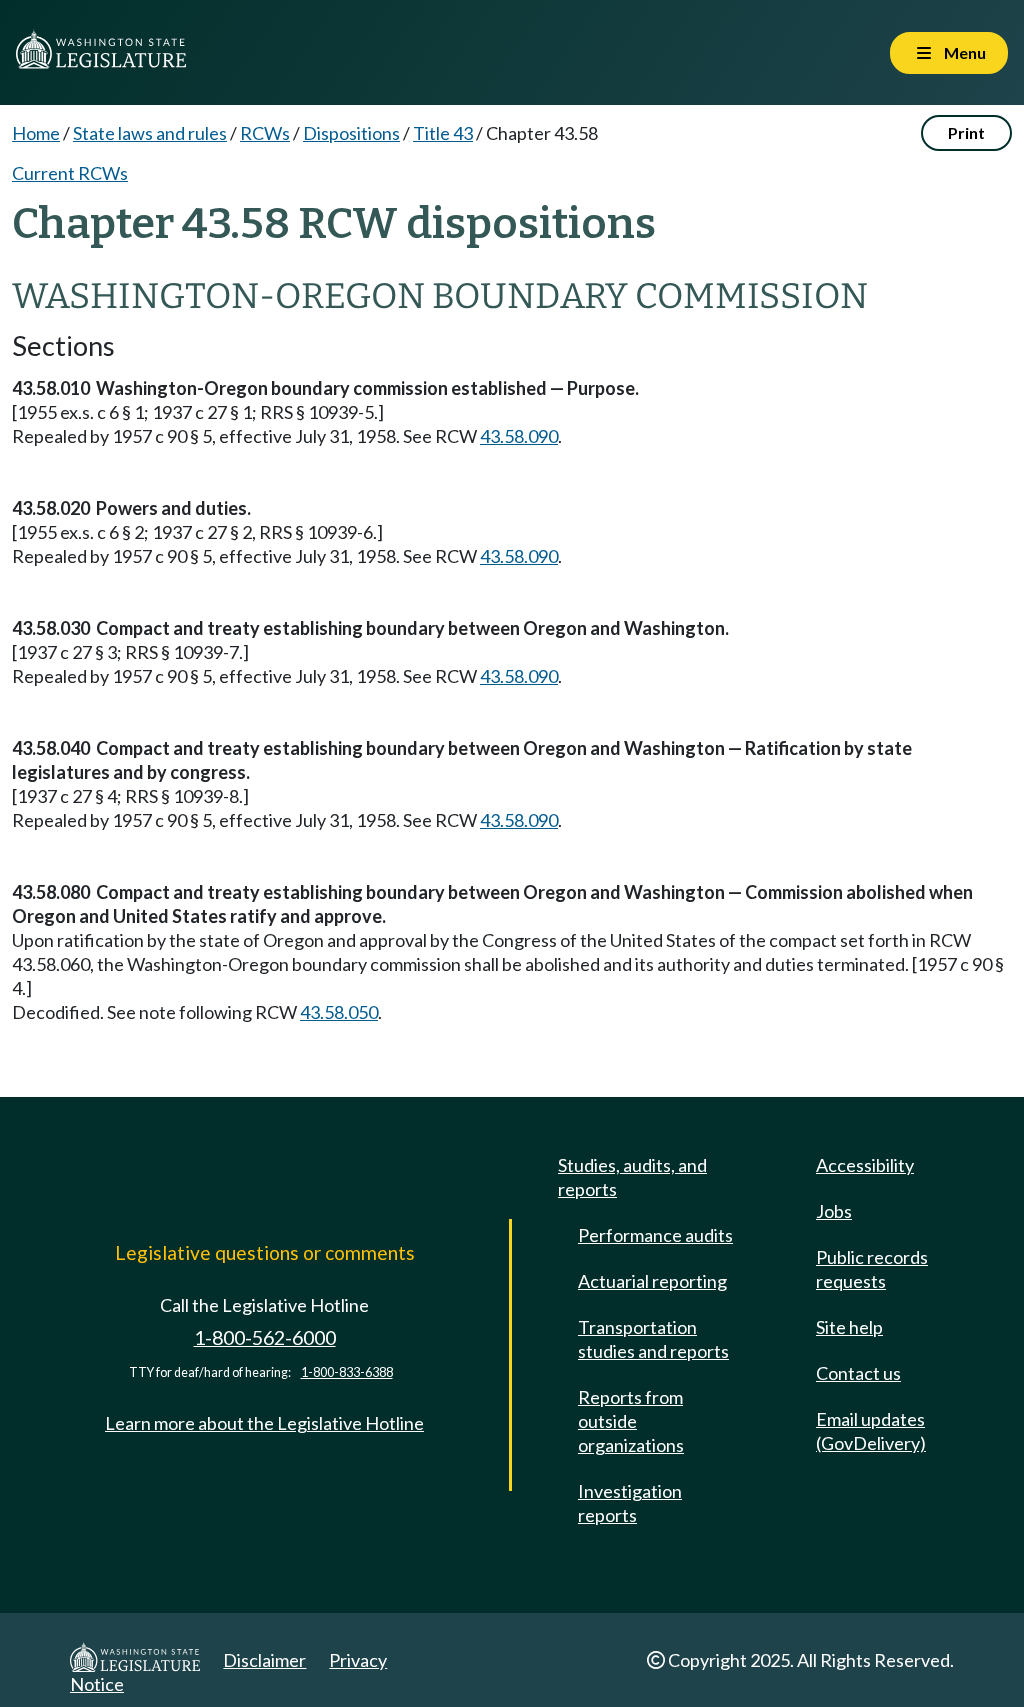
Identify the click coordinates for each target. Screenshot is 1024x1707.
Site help (849, 1327)
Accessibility (865, 1165)
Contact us (858, 1373)
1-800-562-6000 (265, 1337)
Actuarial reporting (652, 1281)
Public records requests (872, 1269)
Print (966, 132)
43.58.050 (339, 1012)
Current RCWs (70, 173)
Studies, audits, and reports (632, 1177)
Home (36, 133)
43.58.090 (519, 436)
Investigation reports (630, 1503)
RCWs (265, 133)
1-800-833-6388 (347, 1372)
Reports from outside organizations (631, 1421)
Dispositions (351, 133)
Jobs (834, 1211)
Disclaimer (264, 1660)
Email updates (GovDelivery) (871, 1431)
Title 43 (443, 133)
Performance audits (655, 1235)
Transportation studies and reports (653, 1339)
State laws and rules (150, 133)
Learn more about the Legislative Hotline (264, 1423)
